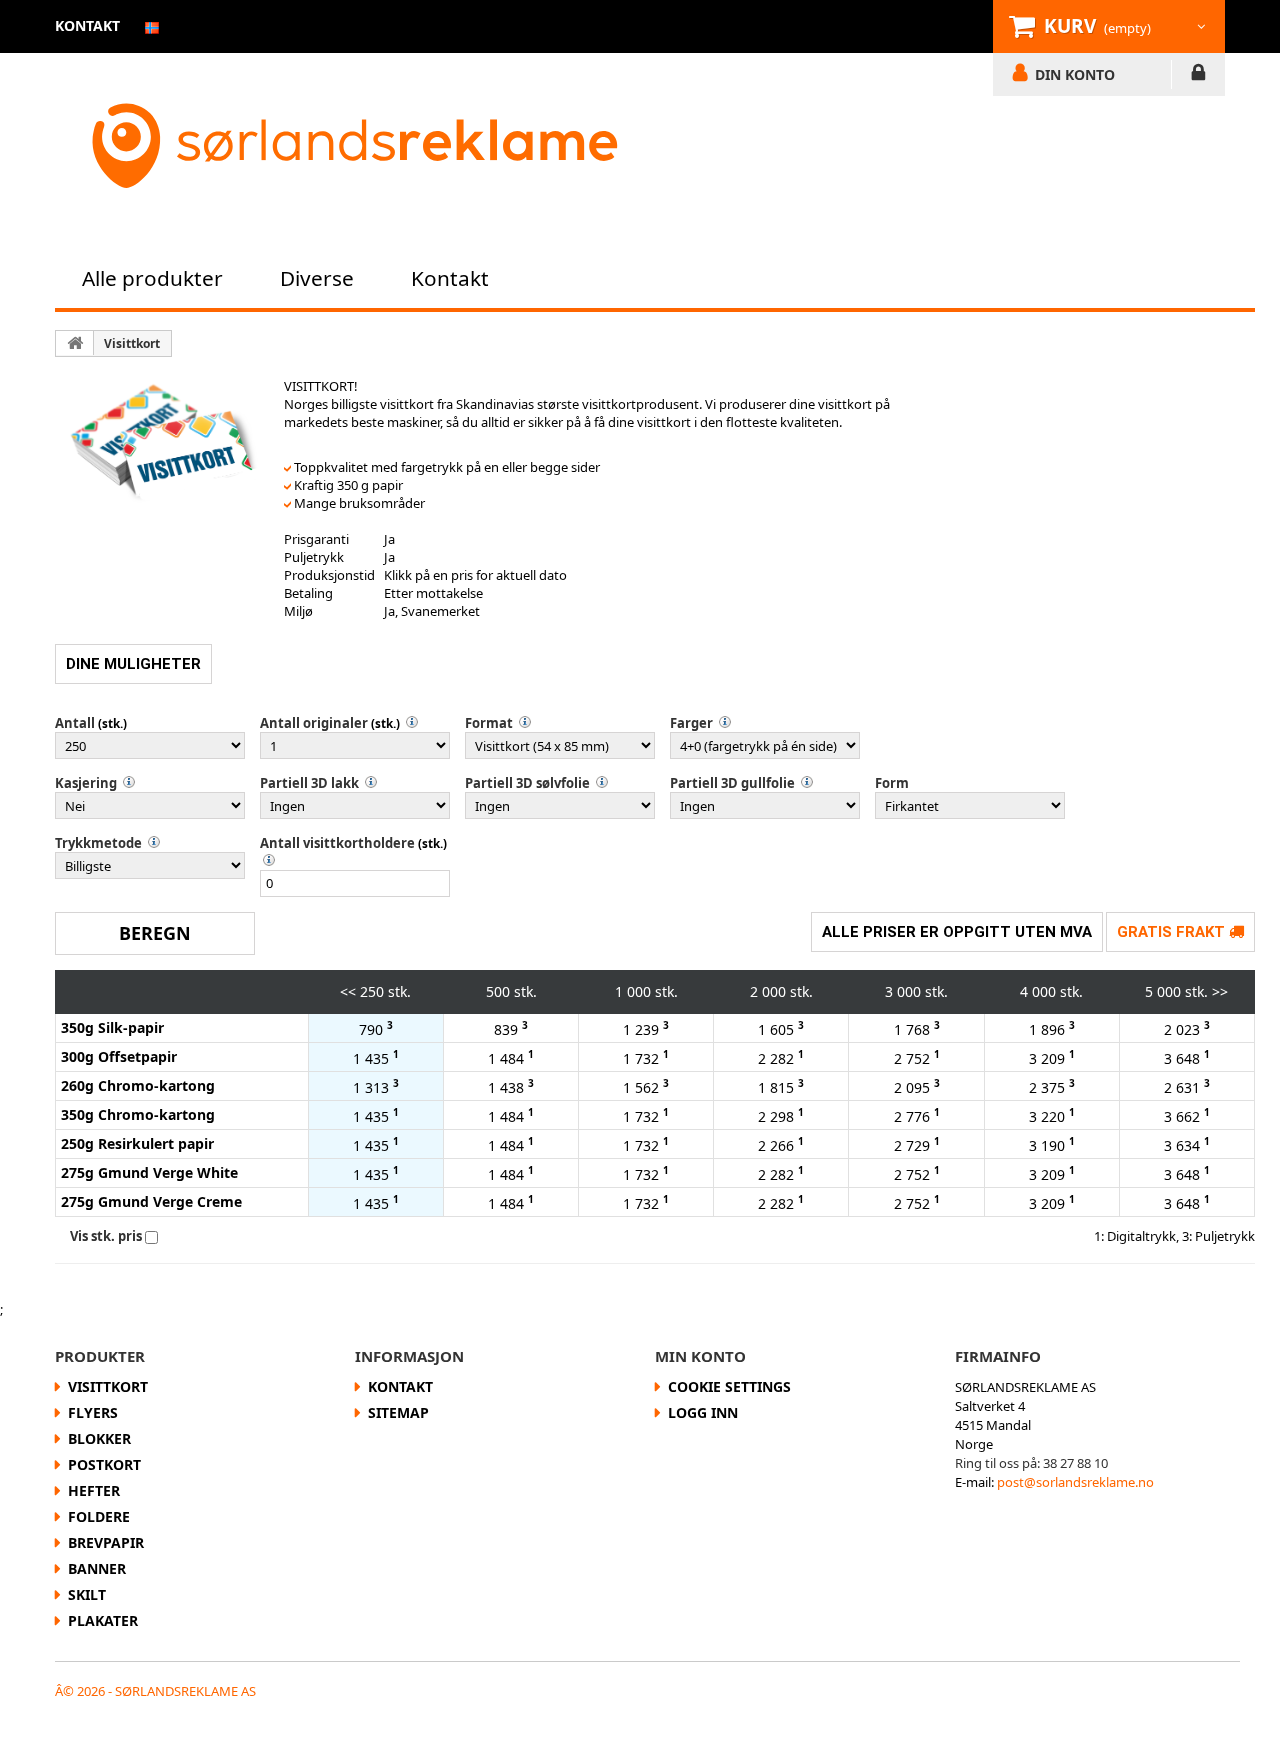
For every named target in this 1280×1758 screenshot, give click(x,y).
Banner (97, 1568)
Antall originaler (314, 723)
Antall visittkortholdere (337, 843)
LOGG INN (1198, 76)
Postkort (104, 1464)
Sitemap (398, 1412)
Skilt (87, 1594)
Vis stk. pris (106, 1236)
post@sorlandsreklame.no (1075, 1482)
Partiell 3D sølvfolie (527, 783)
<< (348, 991)
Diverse (317, 278)
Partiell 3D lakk (309, 783)
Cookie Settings (729, 1386)
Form (892, 783)
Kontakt (450, 278)
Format (489, 723)
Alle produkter (152, 278)
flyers (93, 1412)
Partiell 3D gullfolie (732, 783)
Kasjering (86, 783)
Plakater (103, 1620)
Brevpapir (106, 1542)
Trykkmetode (98, 843)
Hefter (94, 1490)
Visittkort (132, 343)
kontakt (87, 25)
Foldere (99, 1516)
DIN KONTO (1075, 74)
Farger (691, 723)
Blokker (99, 1438)
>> (1220, 991)
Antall (75, 723)
